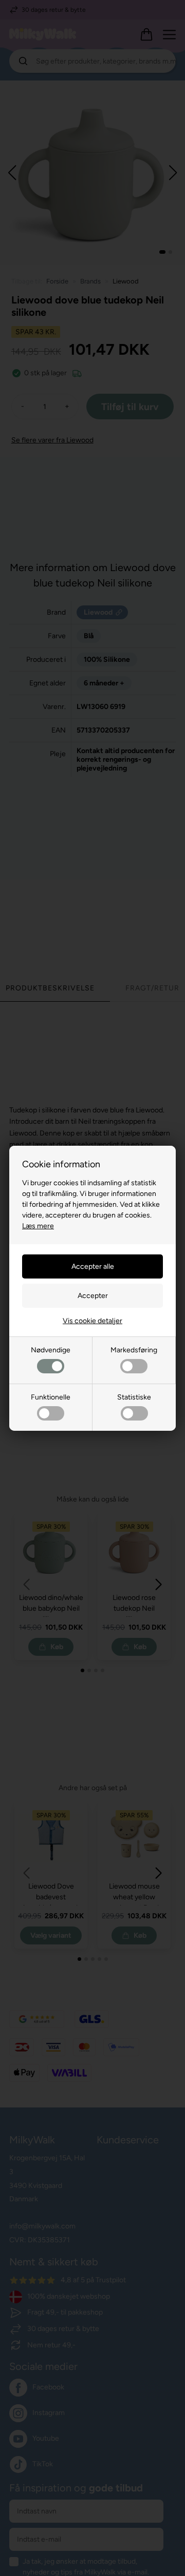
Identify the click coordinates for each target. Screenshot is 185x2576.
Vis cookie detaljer (92, 1321)
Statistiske (134, 1397)
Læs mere (38, 1226)
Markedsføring (134, 1350)
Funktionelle (51, 1397)
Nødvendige (51, 1350)
